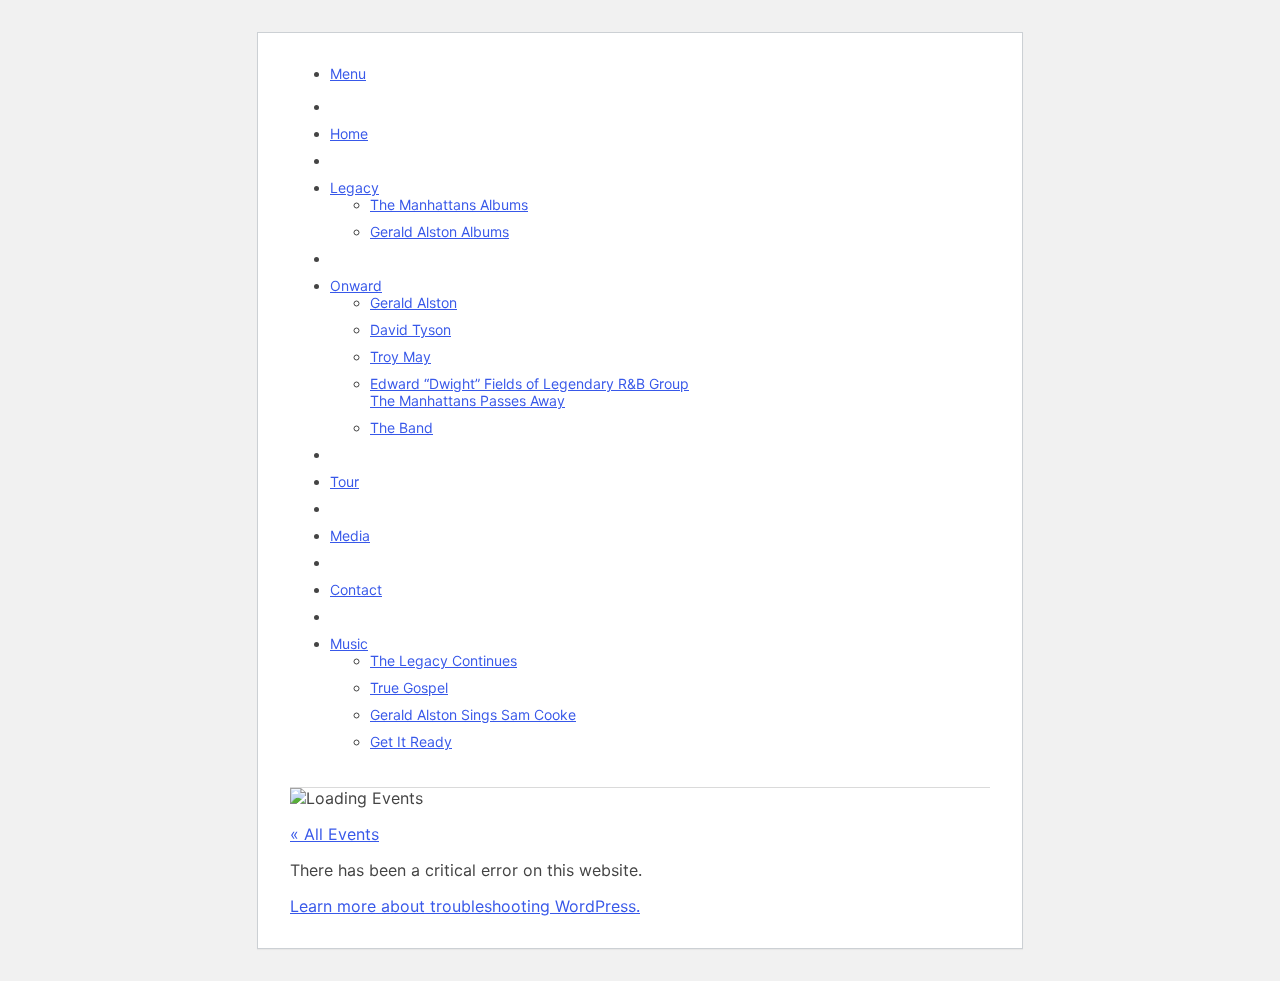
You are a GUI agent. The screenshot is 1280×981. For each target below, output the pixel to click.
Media (350, 535)
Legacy (354, 187)
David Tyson (410, 329)
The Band (401, 427)
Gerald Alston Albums (439, 231)
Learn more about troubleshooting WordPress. (465, 906)
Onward (356, 285)
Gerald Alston (413, 302)
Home (349, 133)
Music (349, 643)
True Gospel (409, 687)
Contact (356, 589)
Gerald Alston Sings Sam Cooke (473, 714)
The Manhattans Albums (449, 204)
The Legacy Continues (443, 660)
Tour (344, 481)
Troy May (400, 356)
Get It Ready (411, 741)
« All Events (334, 834)
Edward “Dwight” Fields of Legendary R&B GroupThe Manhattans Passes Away (529, 392)
